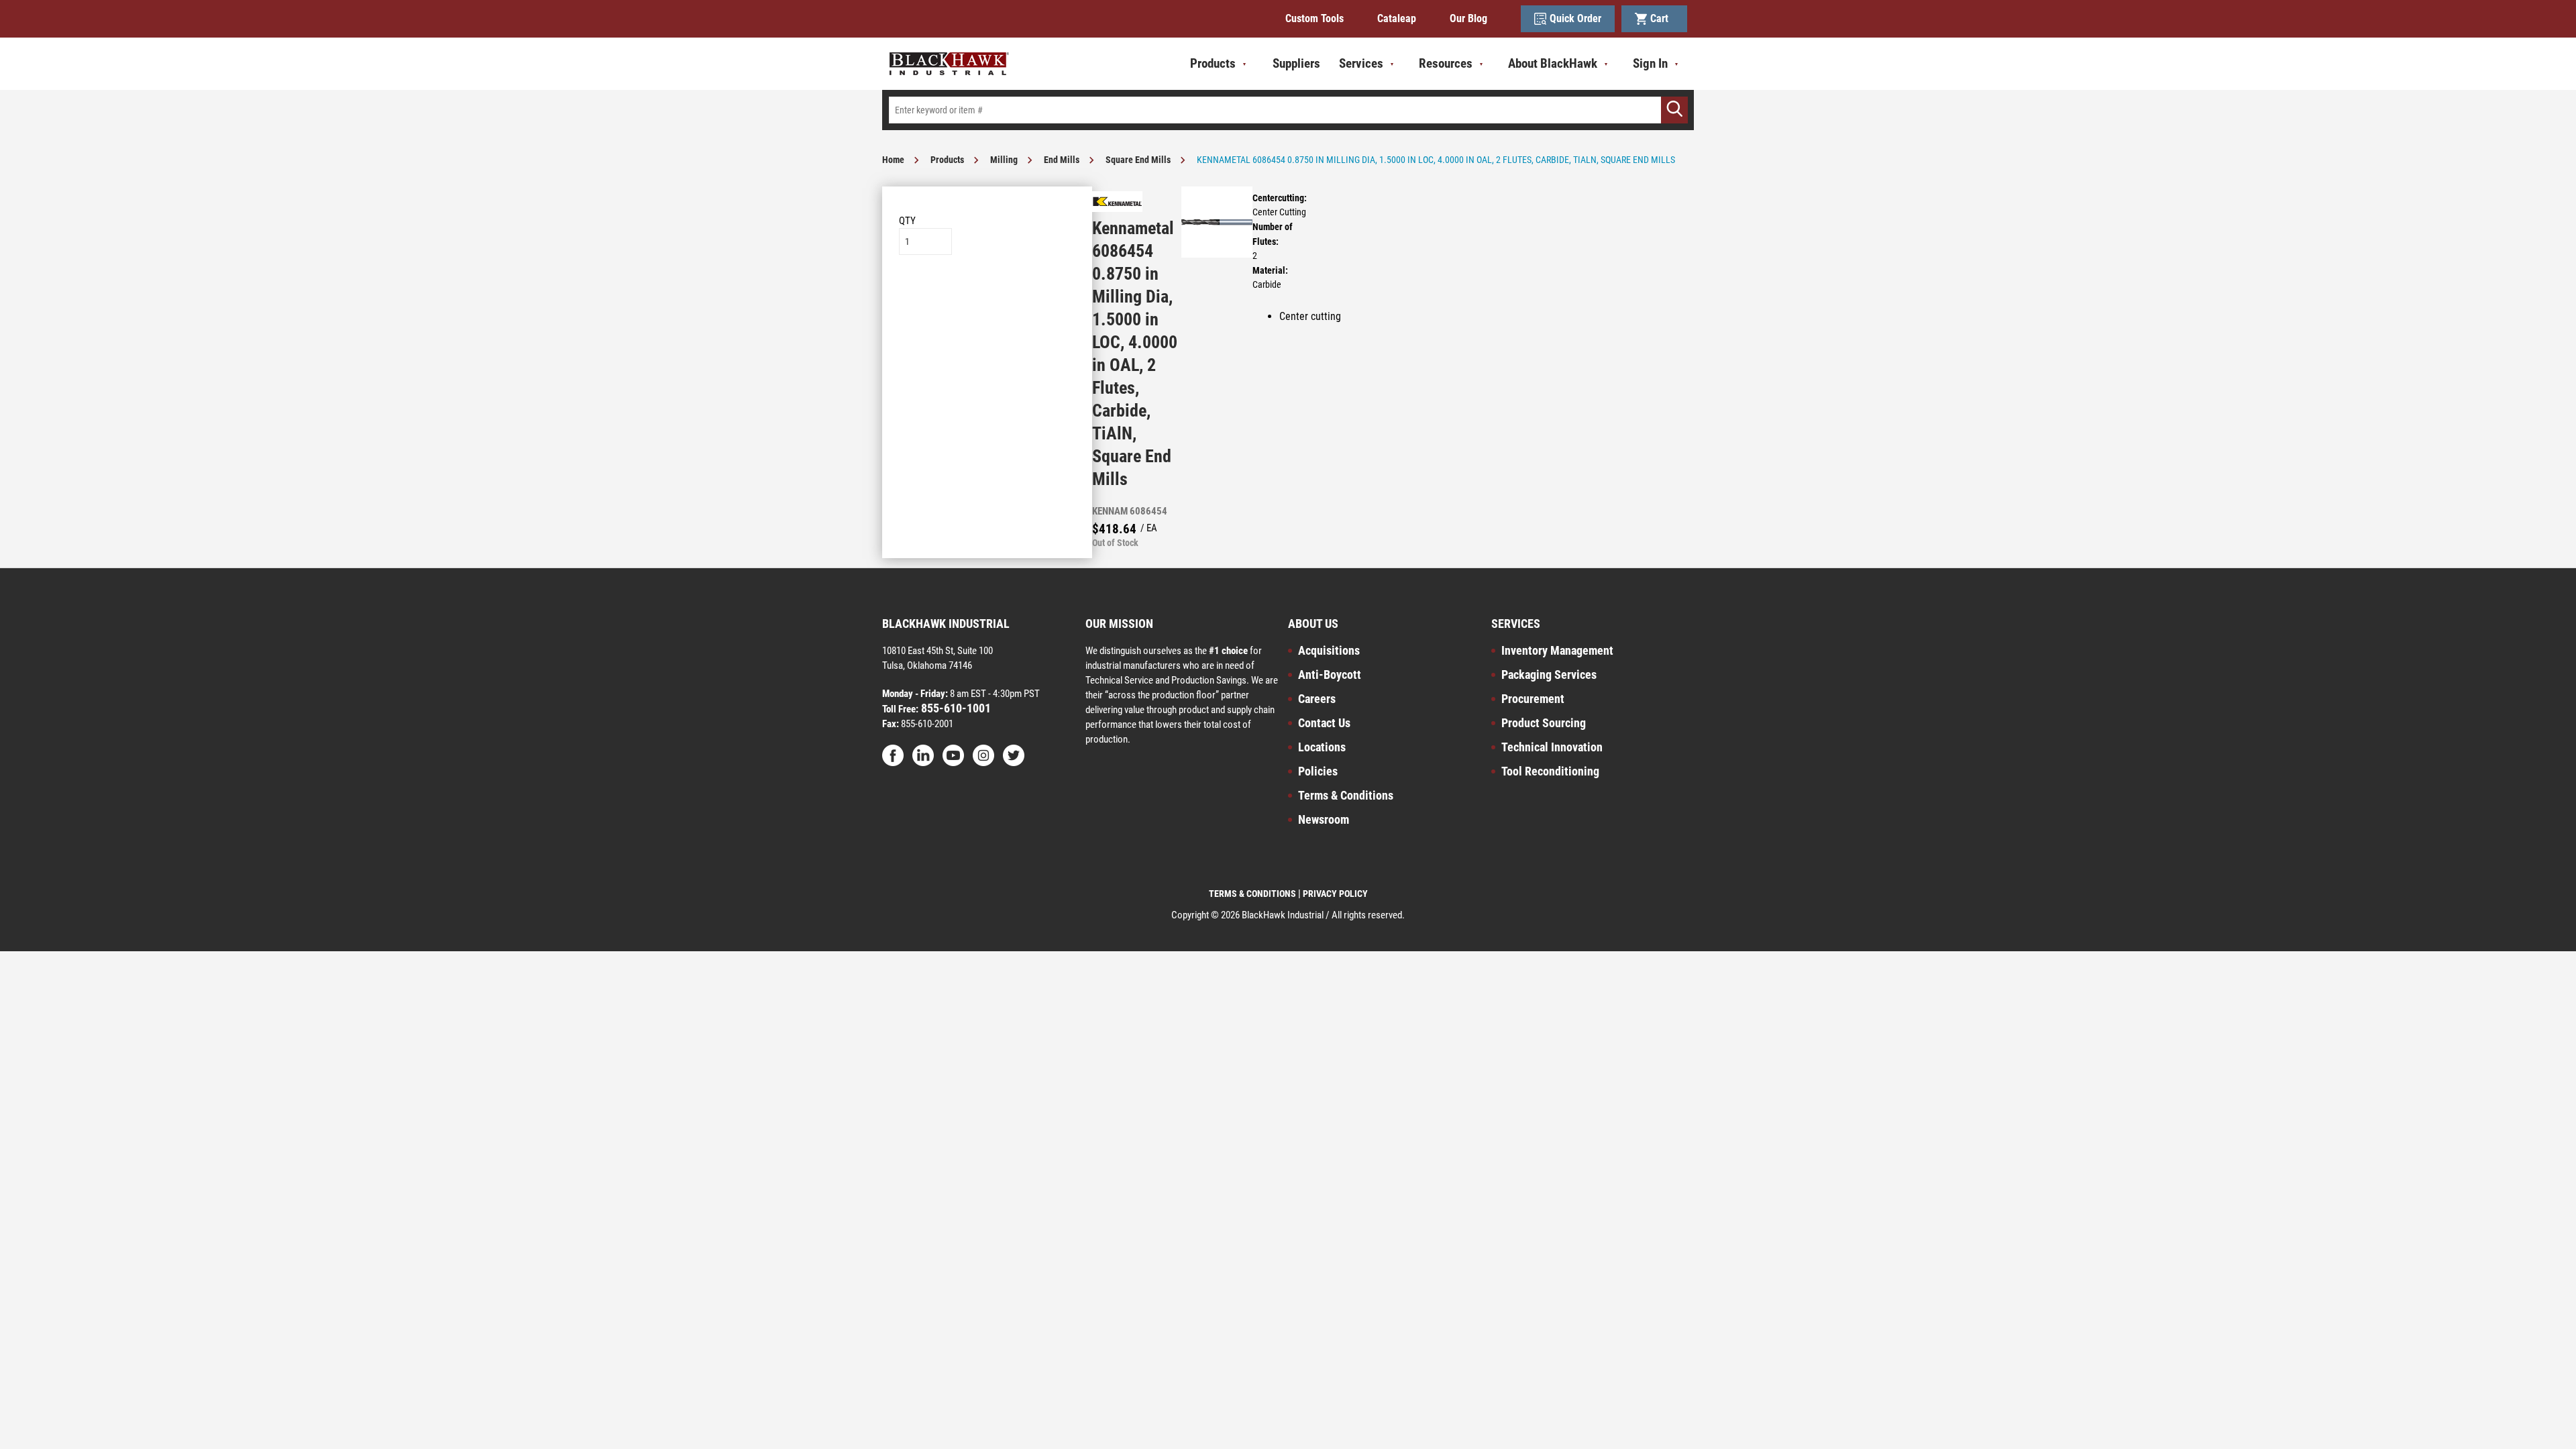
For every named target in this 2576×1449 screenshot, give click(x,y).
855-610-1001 (955, 708)
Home (893, 160)
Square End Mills (1138, 160)
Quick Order (1575, 18)
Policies (1318, 771)
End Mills (1062, 160)
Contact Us (1324, 723)
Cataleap (1397, 18)
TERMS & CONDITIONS (1252, 894)
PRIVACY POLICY (1335, 894)
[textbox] (1288, 110)
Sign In (1650, 63)
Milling (1004, 160)
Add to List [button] (987, 296)
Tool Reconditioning (1550, 771)
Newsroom (1324, 819)
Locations (1322, 747)
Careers (1317, 699)
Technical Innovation (1552, 747)
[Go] (1674, 110)
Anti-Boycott (1330, 675)
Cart (1662, 18)
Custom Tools (1314, 18)
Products (947, 160)
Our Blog (1468, 18)
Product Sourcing (1544, 723)
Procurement (1533, 699)
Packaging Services (1549, 675)
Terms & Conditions (1346, 795)
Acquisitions (1329, 650)
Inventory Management (1557, 650)
